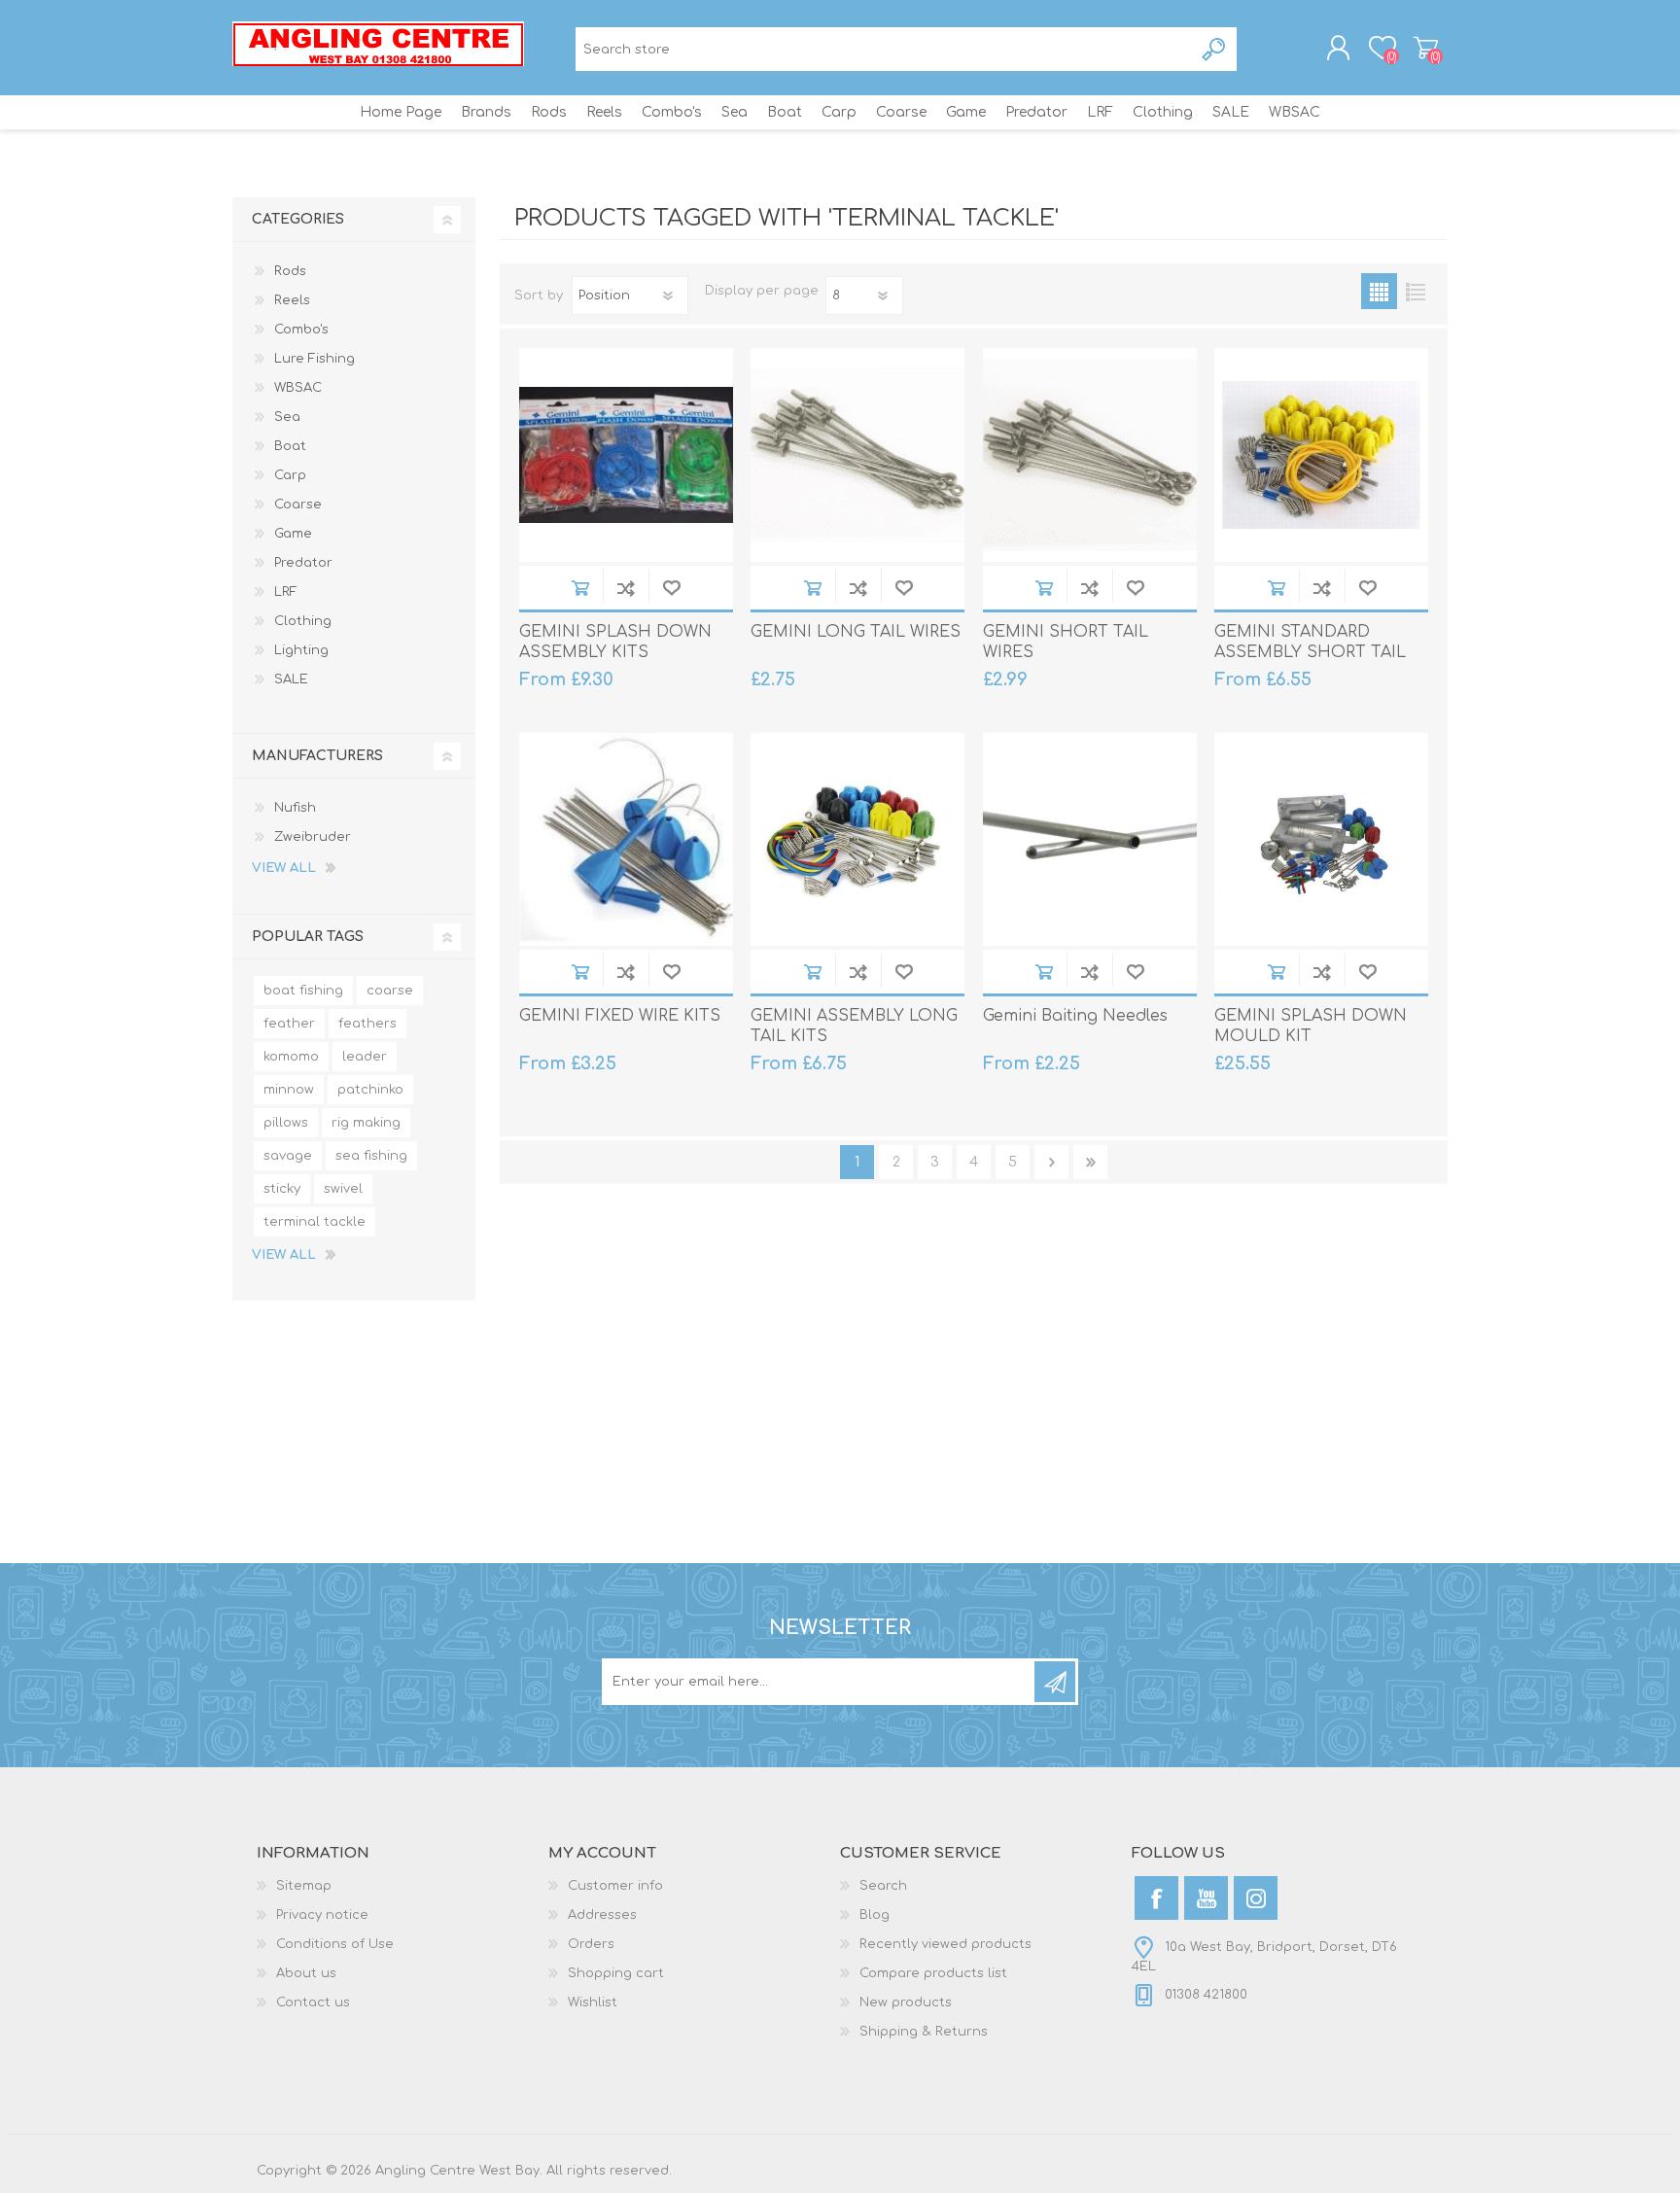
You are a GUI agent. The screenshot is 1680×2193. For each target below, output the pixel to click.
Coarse (298, 505)
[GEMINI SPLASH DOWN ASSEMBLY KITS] (626, 455)
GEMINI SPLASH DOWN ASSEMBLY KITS (615, 642)
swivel (343, 1189)
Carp (290, 475)
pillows (286, 1123)
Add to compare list (626, 588)
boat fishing (303, 991)
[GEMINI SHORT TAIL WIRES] (1090, 455)
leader (365, 1057)
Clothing (303, 621)
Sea (287, 417)
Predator (303, 563)
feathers (367, 1024)
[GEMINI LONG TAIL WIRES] (857, 455)
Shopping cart (1426, 48)
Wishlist (593, 2002)
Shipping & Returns (924, 2032)
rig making (366, 1123)
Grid (1379, 291)
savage (288, 1156)
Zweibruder (313, 837)
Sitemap (304, 1886)
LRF (286, 592)
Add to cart (580, 588)
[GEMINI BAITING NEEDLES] (1090, 840)
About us (306, 1973)
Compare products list (933, 1973)
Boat (290, 446)
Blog (875, 1915)
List (1415, 291)
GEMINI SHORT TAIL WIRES (1066, 642)
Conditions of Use (335, 1944)
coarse (390, 991)
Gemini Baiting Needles (1075, 1016)
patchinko (370, 1090)
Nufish (295, 808)
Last (1090, 1162)
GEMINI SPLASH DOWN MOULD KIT (1311, 1026)
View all (284, 868)
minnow (289, 1090)
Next (1051, 1162)
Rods (290, 271)
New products (906, 2002)
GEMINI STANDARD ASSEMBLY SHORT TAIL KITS (1310, 652)
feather (289, 1024)
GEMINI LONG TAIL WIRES (856, 632)
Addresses (602, 1915)
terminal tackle (315, 1222)
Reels (292, 300)
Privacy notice (322, 1915)
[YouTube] (1206, 1898)
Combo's (301, 330)
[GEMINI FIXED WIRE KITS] (626, 840)
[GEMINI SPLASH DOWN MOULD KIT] (1321, 840)
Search (1215, 49)
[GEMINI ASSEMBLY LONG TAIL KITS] (857, 840)
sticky (282, 1189)
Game (293, 534)
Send (1055, 1682)
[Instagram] (1256, 1898)
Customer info (615, 1886)
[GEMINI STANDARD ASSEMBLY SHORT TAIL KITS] (1321, 455)
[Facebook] (1156, 1898)
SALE (291, 679)
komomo (291, 1057)
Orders (591, 1944)
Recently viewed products (945, 1944)
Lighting (301, 650)
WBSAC (298, 388)
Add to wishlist (671, 588)
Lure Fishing (315, 359)
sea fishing (371, 1156)
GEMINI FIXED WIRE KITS (620, 1016)
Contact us (313, 2002)
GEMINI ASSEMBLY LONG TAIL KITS (854, 1026)
